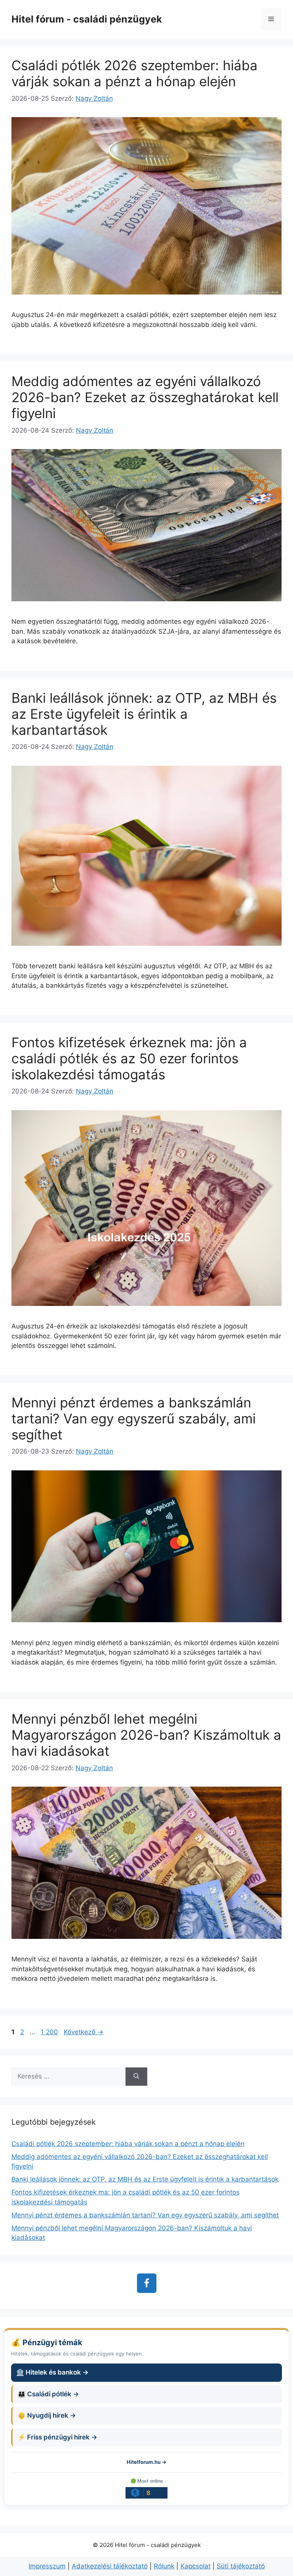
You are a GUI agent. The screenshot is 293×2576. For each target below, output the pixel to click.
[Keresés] (136, 2077)
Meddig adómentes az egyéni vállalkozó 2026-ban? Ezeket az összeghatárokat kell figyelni (145, 397)
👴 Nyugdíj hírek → (47, 2415)
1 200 (49, 2032)
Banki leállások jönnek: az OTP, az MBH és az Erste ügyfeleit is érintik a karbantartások (144, 714)
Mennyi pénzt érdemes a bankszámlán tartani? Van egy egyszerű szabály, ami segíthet (134, 1418)
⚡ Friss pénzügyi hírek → (57, 2437)
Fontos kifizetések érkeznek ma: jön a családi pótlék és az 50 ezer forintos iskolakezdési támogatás (129, 1058)
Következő (84, 2032)
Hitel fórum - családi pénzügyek (87, 19)
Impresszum (47, 2566)
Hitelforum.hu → (146, 2462)
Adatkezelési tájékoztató (110, 2566)
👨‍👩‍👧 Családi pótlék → (48, 2394)
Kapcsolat (196, 2566)
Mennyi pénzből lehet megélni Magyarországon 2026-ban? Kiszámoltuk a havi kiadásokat (146, 1735)
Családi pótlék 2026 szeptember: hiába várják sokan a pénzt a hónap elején (134, 73)
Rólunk (164, 2566)
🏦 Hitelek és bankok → (52, 2372)
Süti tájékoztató (241, 2566)
